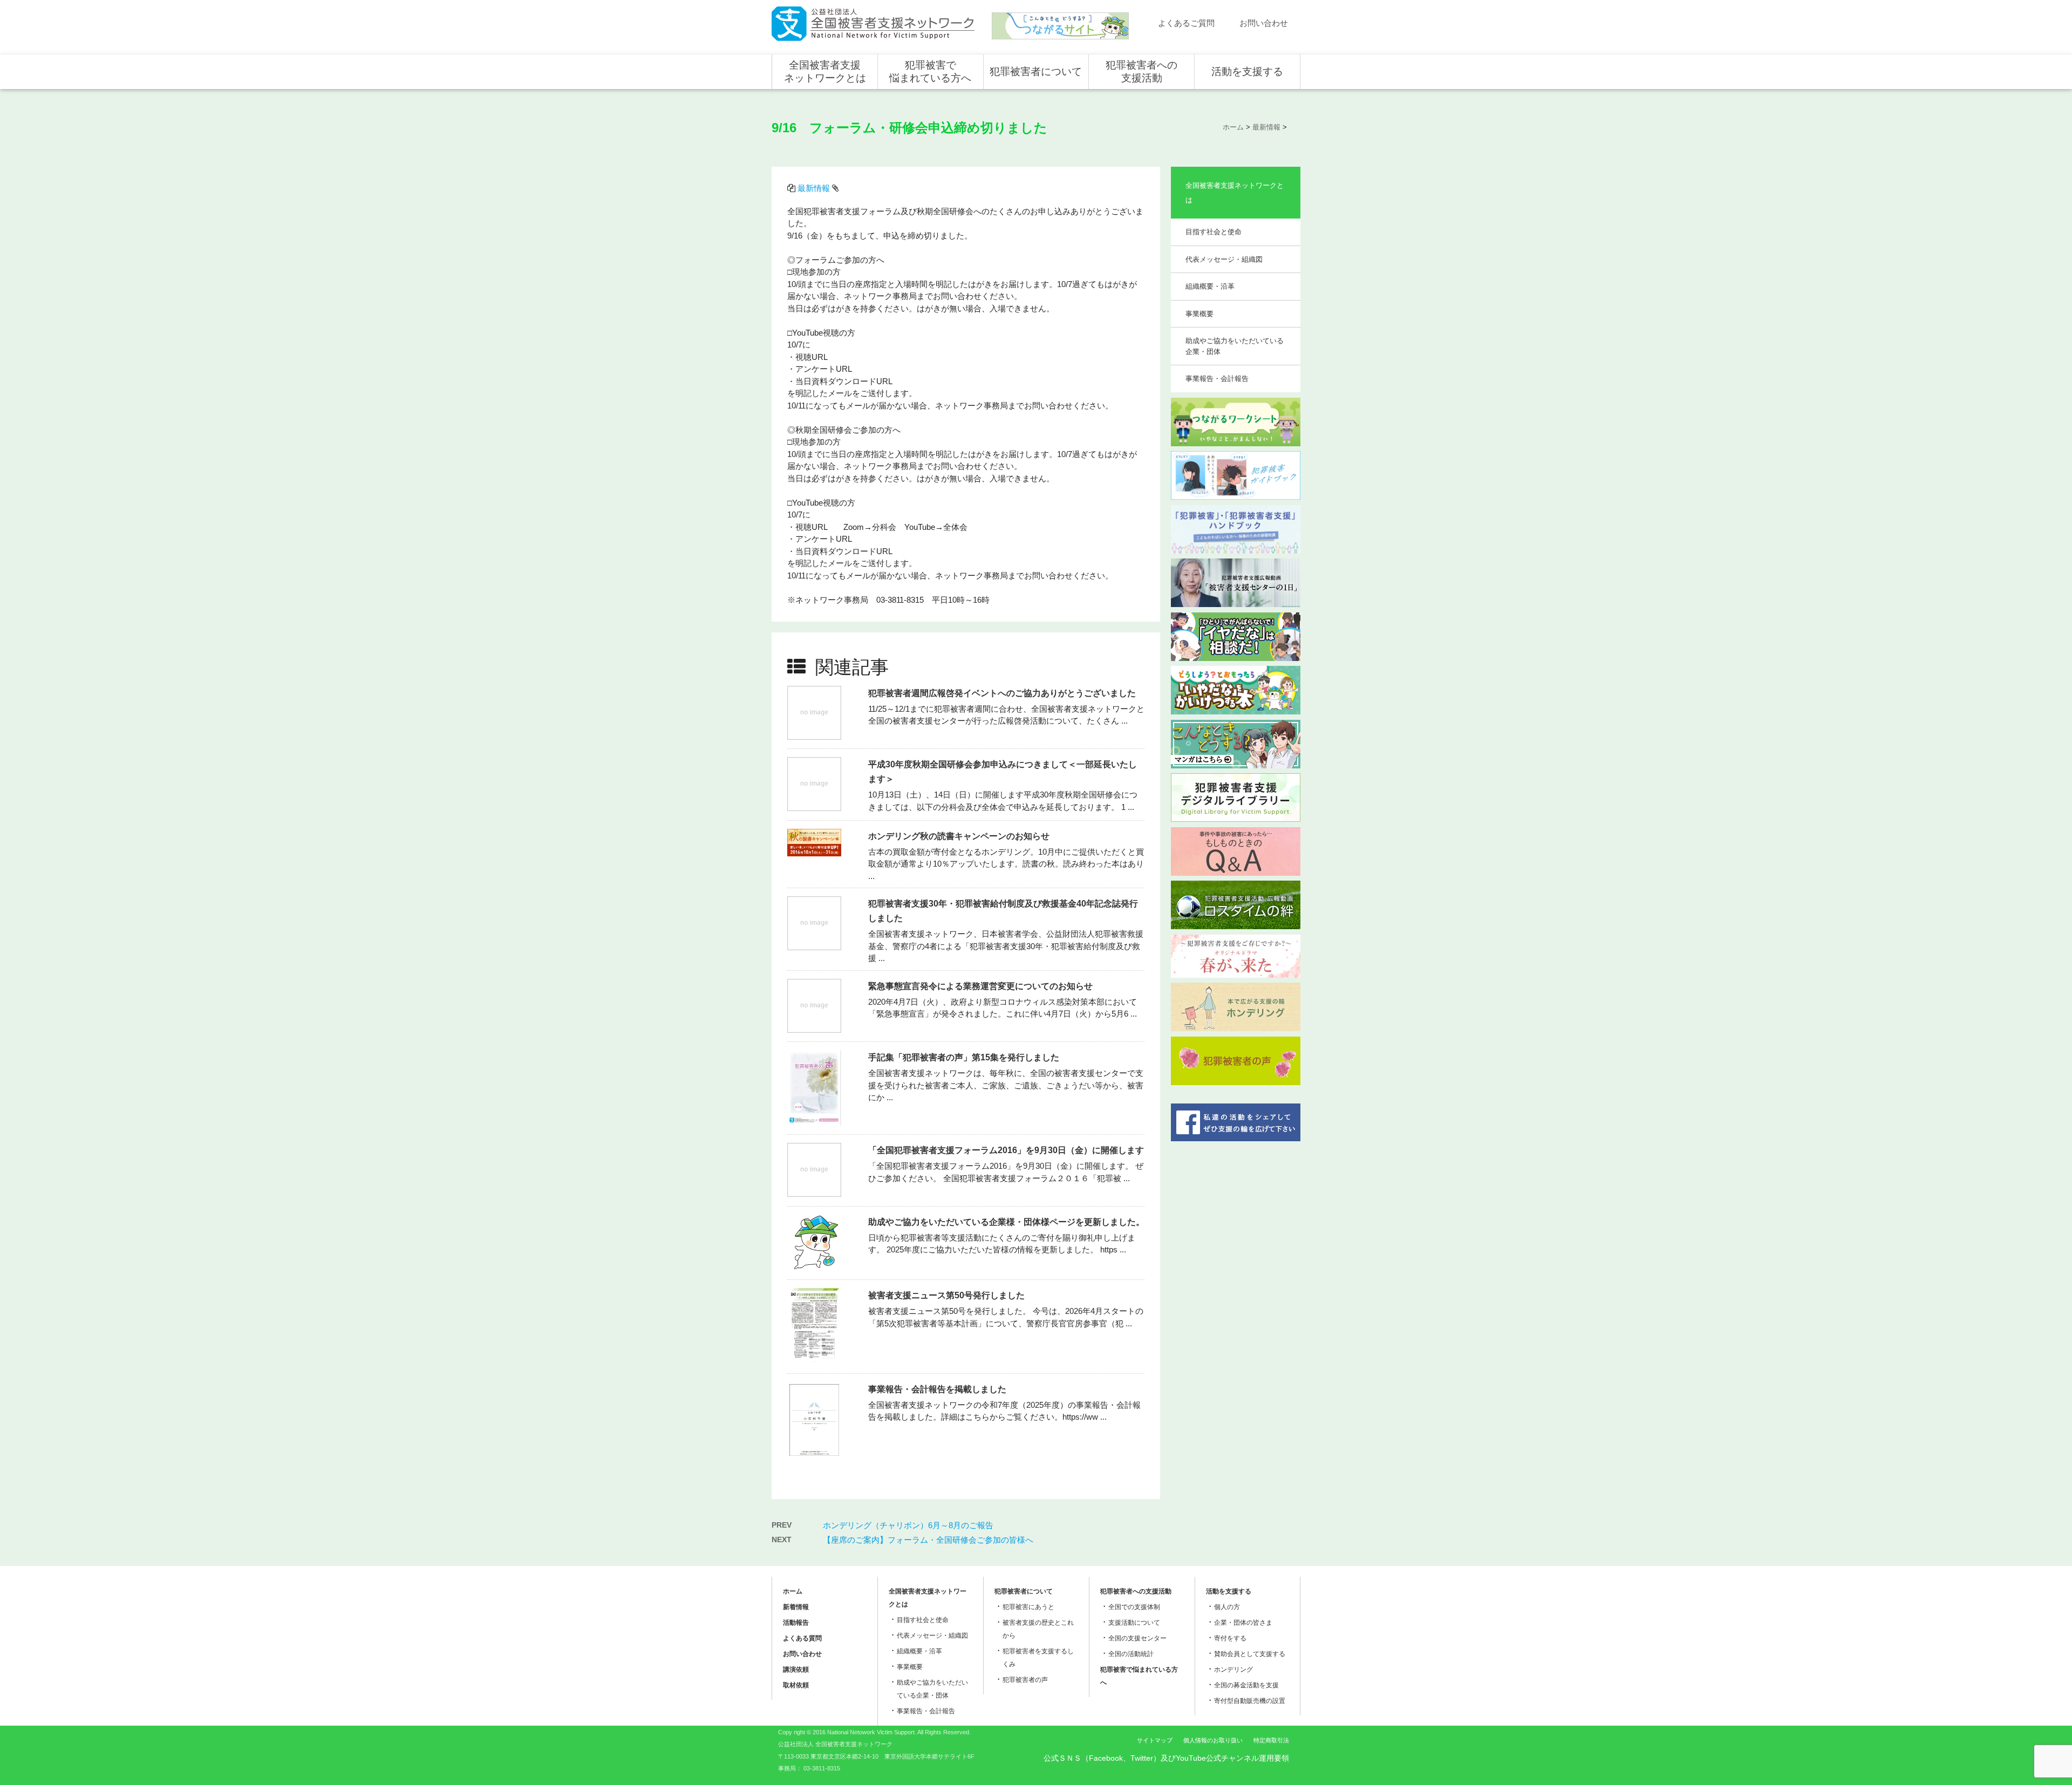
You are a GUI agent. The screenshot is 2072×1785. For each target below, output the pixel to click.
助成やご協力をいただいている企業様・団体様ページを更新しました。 (1006, 1222)
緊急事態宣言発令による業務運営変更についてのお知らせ (980, 986)
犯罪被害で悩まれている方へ (930, 71)
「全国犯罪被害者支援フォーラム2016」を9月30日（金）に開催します (1006, 1150)
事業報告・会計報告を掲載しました (937, 1389)
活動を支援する (1247, 71)
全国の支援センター (1137, 1638)
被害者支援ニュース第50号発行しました (946, 1295)
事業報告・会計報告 (1217, 379)
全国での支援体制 (1134, 1607)
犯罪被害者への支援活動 (1141, 71)
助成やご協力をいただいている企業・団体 (1235, 346)
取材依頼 (796, 1685)
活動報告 (796, 1623)
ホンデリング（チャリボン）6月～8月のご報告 (908, 1525)
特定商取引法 (1271, 1740)
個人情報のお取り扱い (1213, 1740)
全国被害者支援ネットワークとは (825, 71)
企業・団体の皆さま (1243, 1623)
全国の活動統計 (1131, 1654)
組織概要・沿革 (1210, 286)
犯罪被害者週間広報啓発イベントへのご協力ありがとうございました (1002, 693)
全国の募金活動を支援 (1246, 1685)
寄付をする (1230, 1638)
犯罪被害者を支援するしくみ (1038, 1658)
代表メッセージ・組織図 (1224, 259)
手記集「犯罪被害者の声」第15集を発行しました (964, 1057)
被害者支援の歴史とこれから (1038, 1629)
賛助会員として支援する (1250, 1654)
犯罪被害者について (1036, 71)
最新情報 (814, 188)
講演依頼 (796, 1670)
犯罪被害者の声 (1025, 1680)
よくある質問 (802, 1638)
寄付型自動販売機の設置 (1250, 1701)
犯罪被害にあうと (1028, 1607)
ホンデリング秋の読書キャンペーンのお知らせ (959, 836)
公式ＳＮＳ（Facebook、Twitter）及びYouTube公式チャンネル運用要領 (1166, 1758)
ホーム (793, 1591)
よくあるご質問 (1186, 23)
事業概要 (1199, 314)
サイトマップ (1155, 1740)
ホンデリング (1233, 1670)
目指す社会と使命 (1214, 232)
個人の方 (1227, 1607)
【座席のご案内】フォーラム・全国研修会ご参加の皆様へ (928, 1540)
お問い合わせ (1264, 23)
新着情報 (796, 1607)
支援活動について (1134, 1623)
